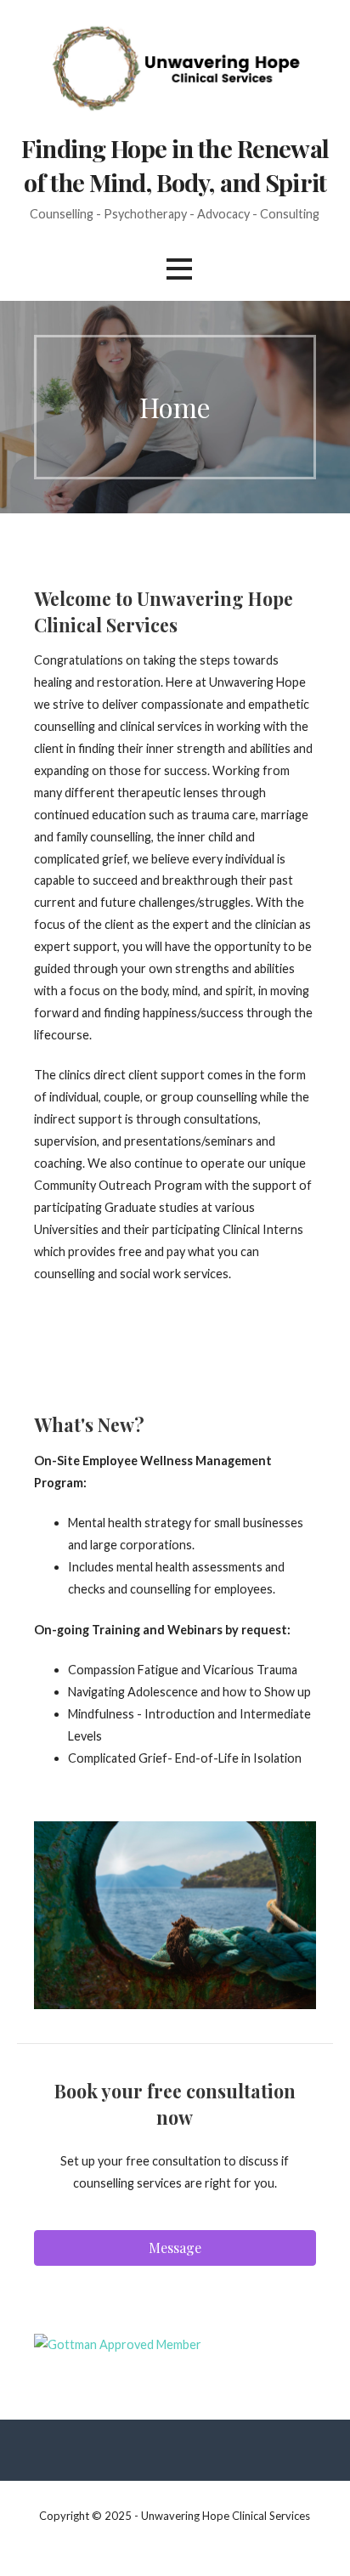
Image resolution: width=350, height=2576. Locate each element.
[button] (179, 269)
